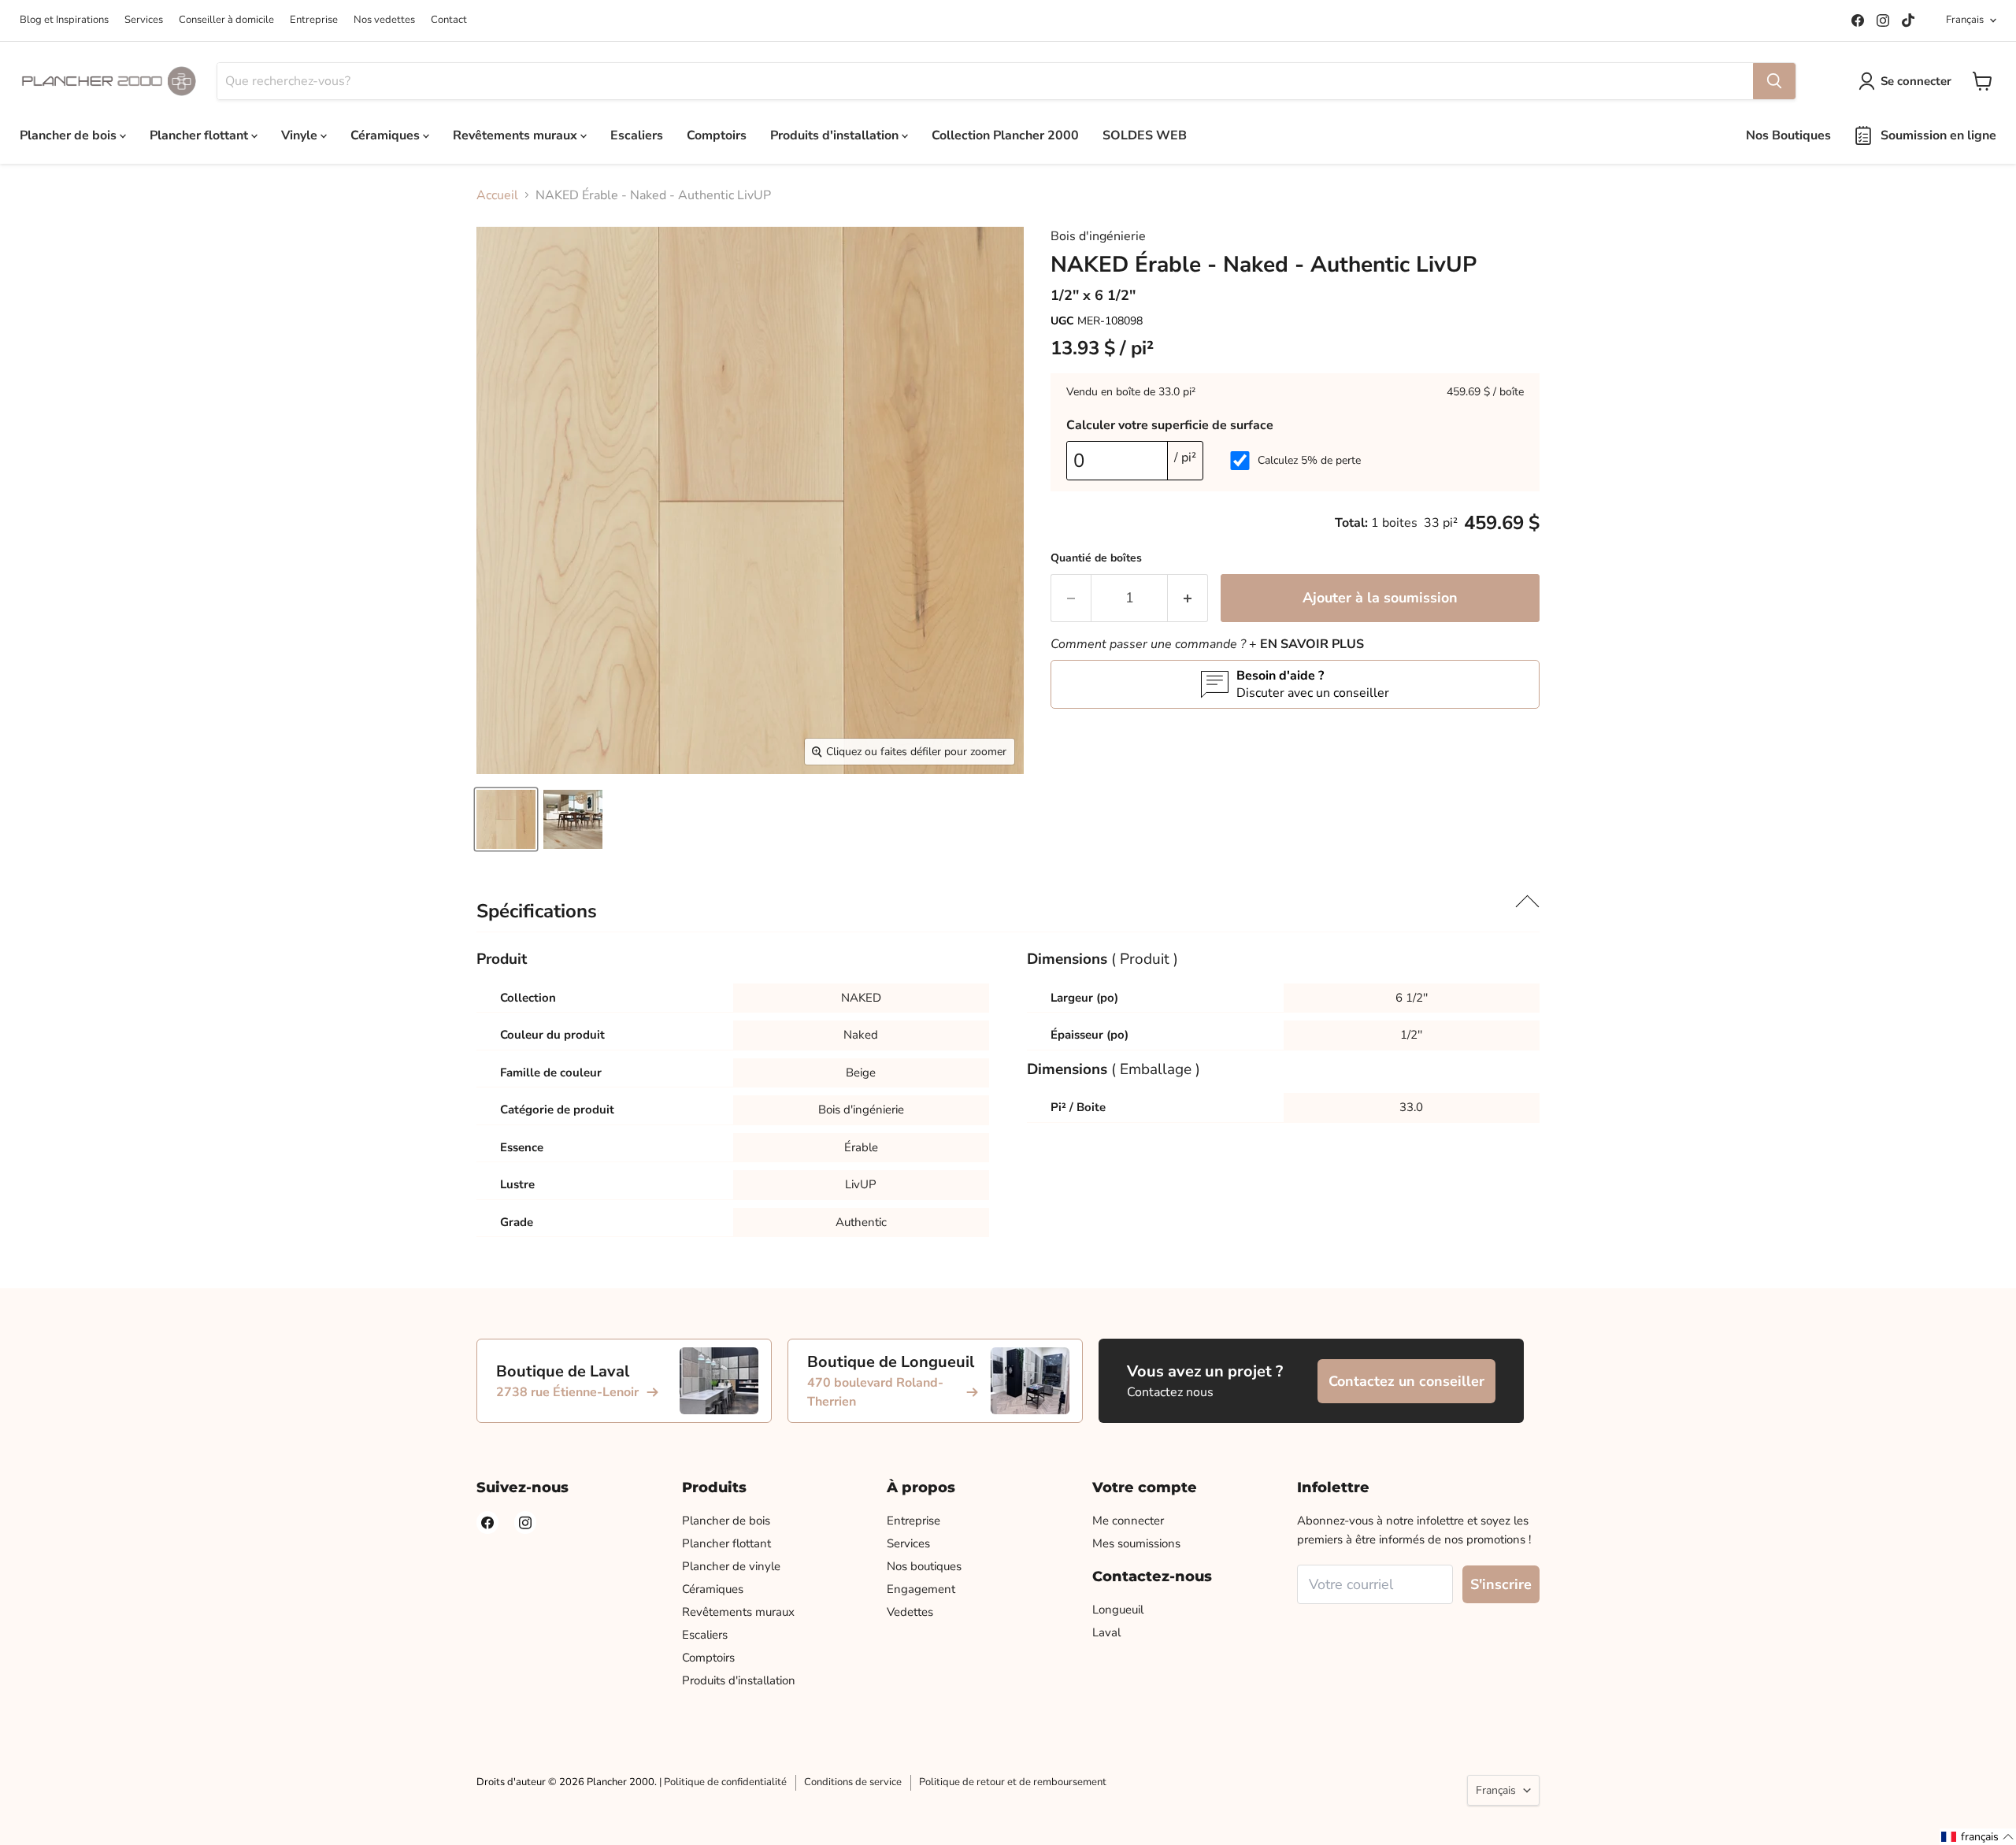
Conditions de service (853, 1782)
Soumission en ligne (1938, 135)
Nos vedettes (384, 20)
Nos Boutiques (1788, 135)
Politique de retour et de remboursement (1013, 1782)
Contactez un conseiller (1406, 1381)
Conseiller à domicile (226, 20)
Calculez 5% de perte (1309, 460)
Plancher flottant (200, 135)
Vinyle (301, 135)
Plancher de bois (70, 135)
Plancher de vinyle (731, 1566)
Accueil (497, 195)
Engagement (921, 1589)
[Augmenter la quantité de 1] (1188, 598)
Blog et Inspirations (64, 20)
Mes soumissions (1136, 1543)
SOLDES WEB (1145, 135)
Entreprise (314, 20)
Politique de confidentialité (725, 1782)
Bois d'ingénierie (1098, 236)
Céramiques (387, 135)
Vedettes (910, 1612)
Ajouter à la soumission (1380, 598)
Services (144, 20)
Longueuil (1118, 1610)
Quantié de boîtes (1096, 558)
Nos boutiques (924, 1566)
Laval (1106, 1632)
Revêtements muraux (517, 135)
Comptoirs (717, 135)
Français (1965, 20)
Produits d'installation (836, 135)
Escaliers (637, 135)
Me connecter (1128, 1521)
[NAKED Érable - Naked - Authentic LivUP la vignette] (506, 819)
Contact (449, 20)
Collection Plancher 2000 (1005, 135)
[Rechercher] (1774, 81)
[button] (1978, 1837)
